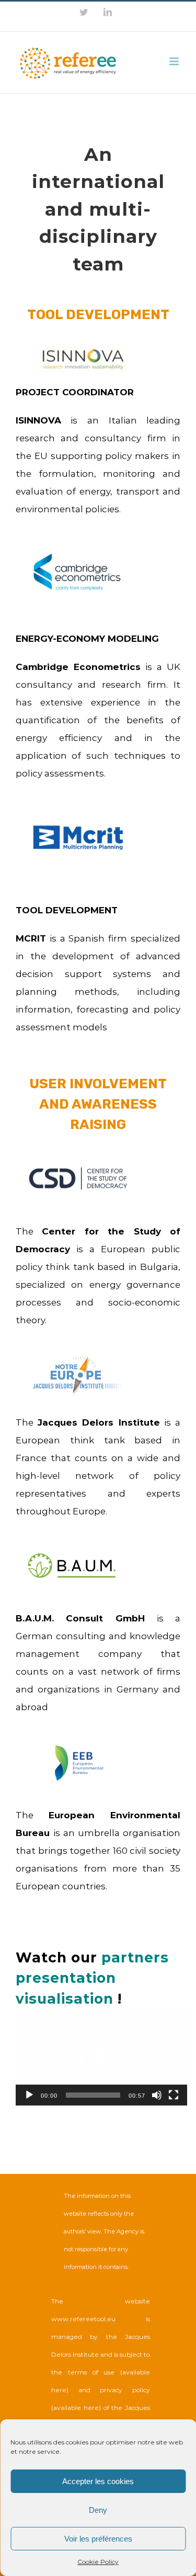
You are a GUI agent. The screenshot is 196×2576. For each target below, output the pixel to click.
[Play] (29, 2095)
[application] (101, 2057)
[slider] (93, 2095)
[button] (101, 2057)
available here (76, 2408)
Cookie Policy (98, 2562)
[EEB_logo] (79, 1741)
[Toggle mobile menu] (175, 61)
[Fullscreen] (174, 2095)
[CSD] (78, 1170)
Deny (98, 2510)
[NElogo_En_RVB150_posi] (77, 1354)
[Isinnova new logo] (82, 350)
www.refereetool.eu (83, 2319)
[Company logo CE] (77, 556)
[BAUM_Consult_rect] (72, 1545)
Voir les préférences (98, 2539)
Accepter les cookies (98, 2481)
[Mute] (157, 2095)
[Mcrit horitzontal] (78, 829)
